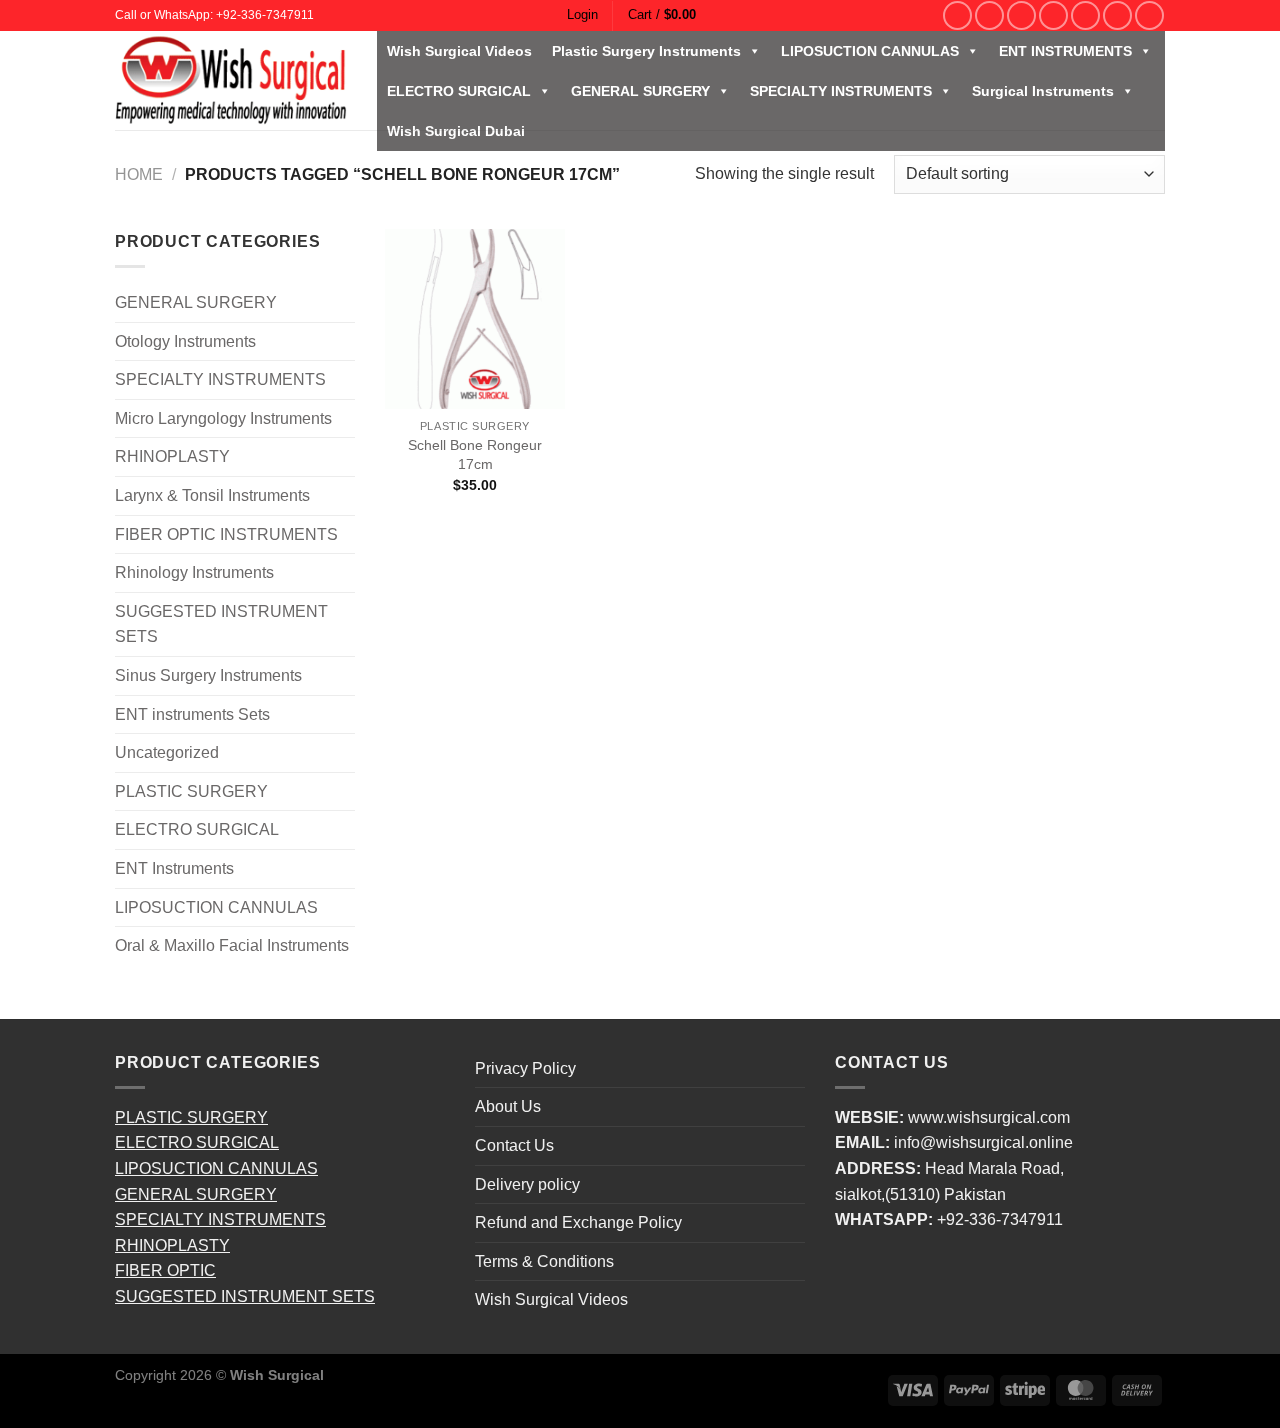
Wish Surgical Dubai (456, 131)
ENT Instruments (174, 868)
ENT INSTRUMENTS (1065, 51)
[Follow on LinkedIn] (1117, 15)
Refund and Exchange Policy (578, 1222)
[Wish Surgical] (231, 80)
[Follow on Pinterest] (1085, 15)
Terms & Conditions (544, 1261)
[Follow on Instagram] (989, 15)
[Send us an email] (1053, 15)
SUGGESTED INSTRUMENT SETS (221, 624)
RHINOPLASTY (172, 456)
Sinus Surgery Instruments (208, 675)
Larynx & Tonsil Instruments (212, 495)
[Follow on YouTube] (1149, 15)
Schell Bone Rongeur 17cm (475, 454)
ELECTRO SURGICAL (459, 91)
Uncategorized (167, 752)
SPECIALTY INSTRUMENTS (841, 91)
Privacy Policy (525, 1068)
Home (139, 174)
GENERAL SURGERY (640, 91)
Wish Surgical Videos (459, 51)
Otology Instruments (185, 341)
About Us (508, 1106)
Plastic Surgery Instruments (646, 51)
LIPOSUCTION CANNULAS (870, 51)
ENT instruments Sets (192, 714)
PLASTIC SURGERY (191, 791)
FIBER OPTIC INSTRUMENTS (226, 534)
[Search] (927, 15)
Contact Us (514, 1145)
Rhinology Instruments (194, 572)
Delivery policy (527, 1184)
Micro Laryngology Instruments (223, 418)
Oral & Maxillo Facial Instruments (232, 945)
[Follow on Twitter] (1021, 15)
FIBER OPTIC (165, 1270)
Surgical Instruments (1043, 91)
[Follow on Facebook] (957, 15)
